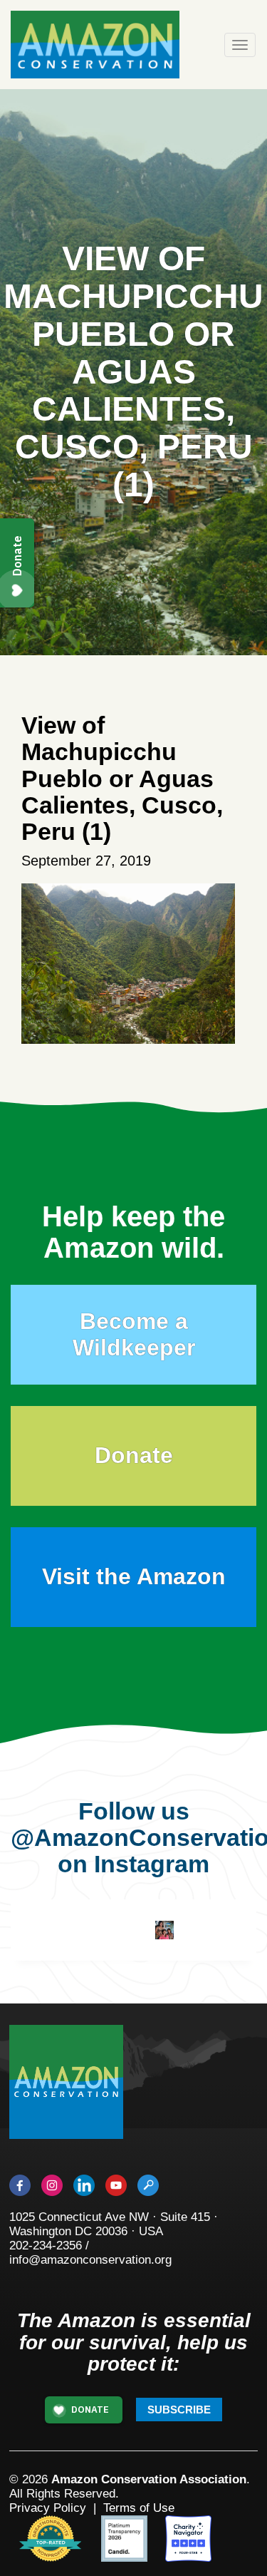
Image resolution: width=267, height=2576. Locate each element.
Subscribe (179, 2410)
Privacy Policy (48, 2508)
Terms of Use (139, 2508)
